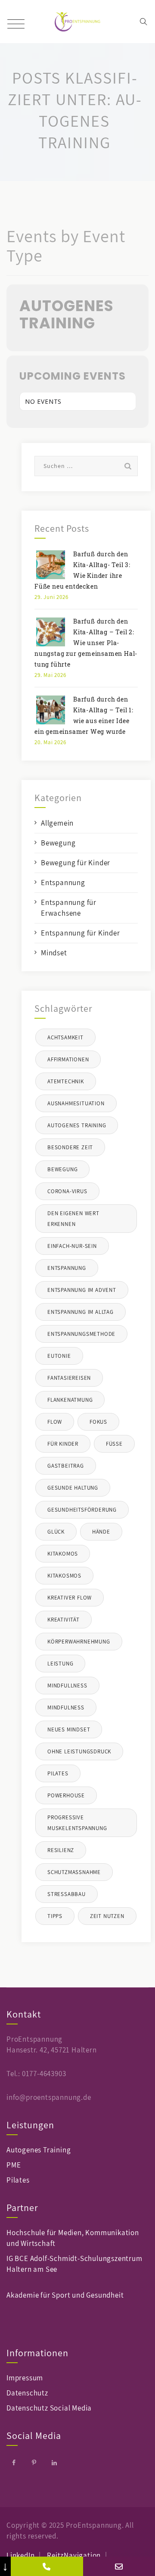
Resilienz (61, 1850)
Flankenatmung (70, 1400)
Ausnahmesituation (76, 1103)
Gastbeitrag (66, 1466)
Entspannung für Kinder (81, 933)
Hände (101, 1532)
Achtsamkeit (65, 1037)
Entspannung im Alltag (81, 1312)
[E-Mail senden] (119, 2566)
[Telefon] (47, 2566)
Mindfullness (67, 1686)
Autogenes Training (77, 1125)
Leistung (60, 1664)
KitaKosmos (64, 1576)
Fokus (98, 1422)
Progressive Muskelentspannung (77, 1823)
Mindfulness (66, 1707)
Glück (56, 1532)
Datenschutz (27, 2393)
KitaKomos (63, 1554)
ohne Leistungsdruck (79, 1751)
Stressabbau (67, 1894)
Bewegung (58, 843)
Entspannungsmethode (81, 1334)
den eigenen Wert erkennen (73, 1219)
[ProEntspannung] (78, 22)
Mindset (54, 953)
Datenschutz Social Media (49, 2408)
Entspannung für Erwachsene (69, 908)
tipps (55, 1916)
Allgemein (57, 823)
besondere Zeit (70, 1147)
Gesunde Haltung (73, 1488)
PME (14, 2165)
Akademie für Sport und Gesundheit (65, 2295)
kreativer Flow (70, 1598)
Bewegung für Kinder (76, 863)
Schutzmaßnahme (74, 1872)
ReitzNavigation (74, 2555)
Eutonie (59, 1356)
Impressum (25, 2378)
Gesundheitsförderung (82, 1510)
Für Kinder (63, 1444)
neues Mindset (69, 1729)
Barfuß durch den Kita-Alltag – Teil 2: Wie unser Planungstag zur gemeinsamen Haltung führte (86, 643)
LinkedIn (20, 2555)
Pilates (58, 1773)
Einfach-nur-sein (72, 1246)
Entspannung (63, 883)
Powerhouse (66, 1795)
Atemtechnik (66, 1081)
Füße (114, 1444)
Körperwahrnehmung (79, 1642)
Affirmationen (68, 1059)
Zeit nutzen (107, 1916)
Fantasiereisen (69, 1378)
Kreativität (64, 1620)
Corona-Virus (67, 1191)
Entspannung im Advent (82, 1290)
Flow (55, 1422)
